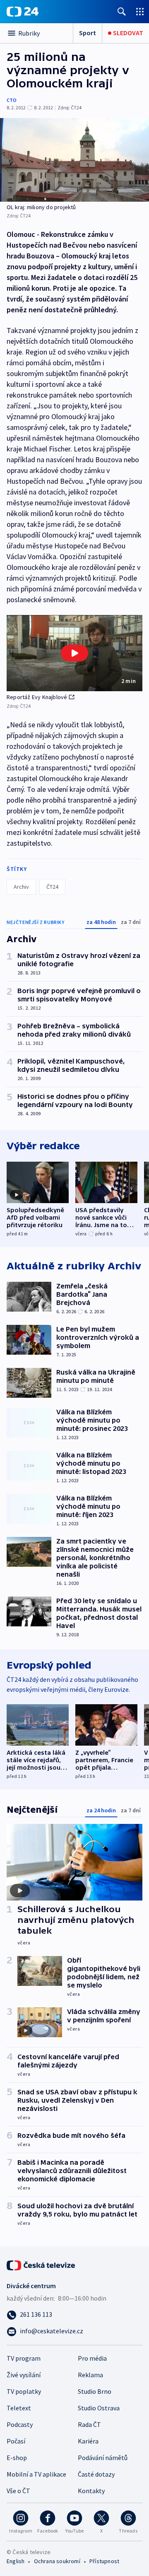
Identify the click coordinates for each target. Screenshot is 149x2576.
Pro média (92, 2358)
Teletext (19, 2408)
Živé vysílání (24, 2375)
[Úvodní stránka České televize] (41, 2265)
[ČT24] (23, 12)
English (16, 2561)
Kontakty (91, 2491)
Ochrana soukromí (57, 2561)
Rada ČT (89, 2424)
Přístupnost (104, 2561)
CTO (12, 100)
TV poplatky (24, 2391)
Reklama (90, 2375)
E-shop (17, 2458)
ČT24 (52, 887)
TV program (24, 2358)
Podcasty (20, 2424)
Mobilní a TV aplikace (36, 2474)
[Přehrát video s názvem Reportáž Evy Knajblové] (74, 653)
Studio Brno (95, 2391)
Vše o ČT (18, 2491)
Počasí (16, 2441)
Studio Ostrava (99, 2408)
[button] (74, 653)
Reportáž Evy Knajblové (37, 697)
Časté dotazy (96, 2474)
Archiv (21, 887)
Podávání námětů (103, 2458)
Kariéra (88, 2441)
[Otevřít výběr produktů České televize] (140, 11)
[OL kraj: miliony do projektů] (74, 160)
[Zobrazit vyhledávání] (122, 11)
